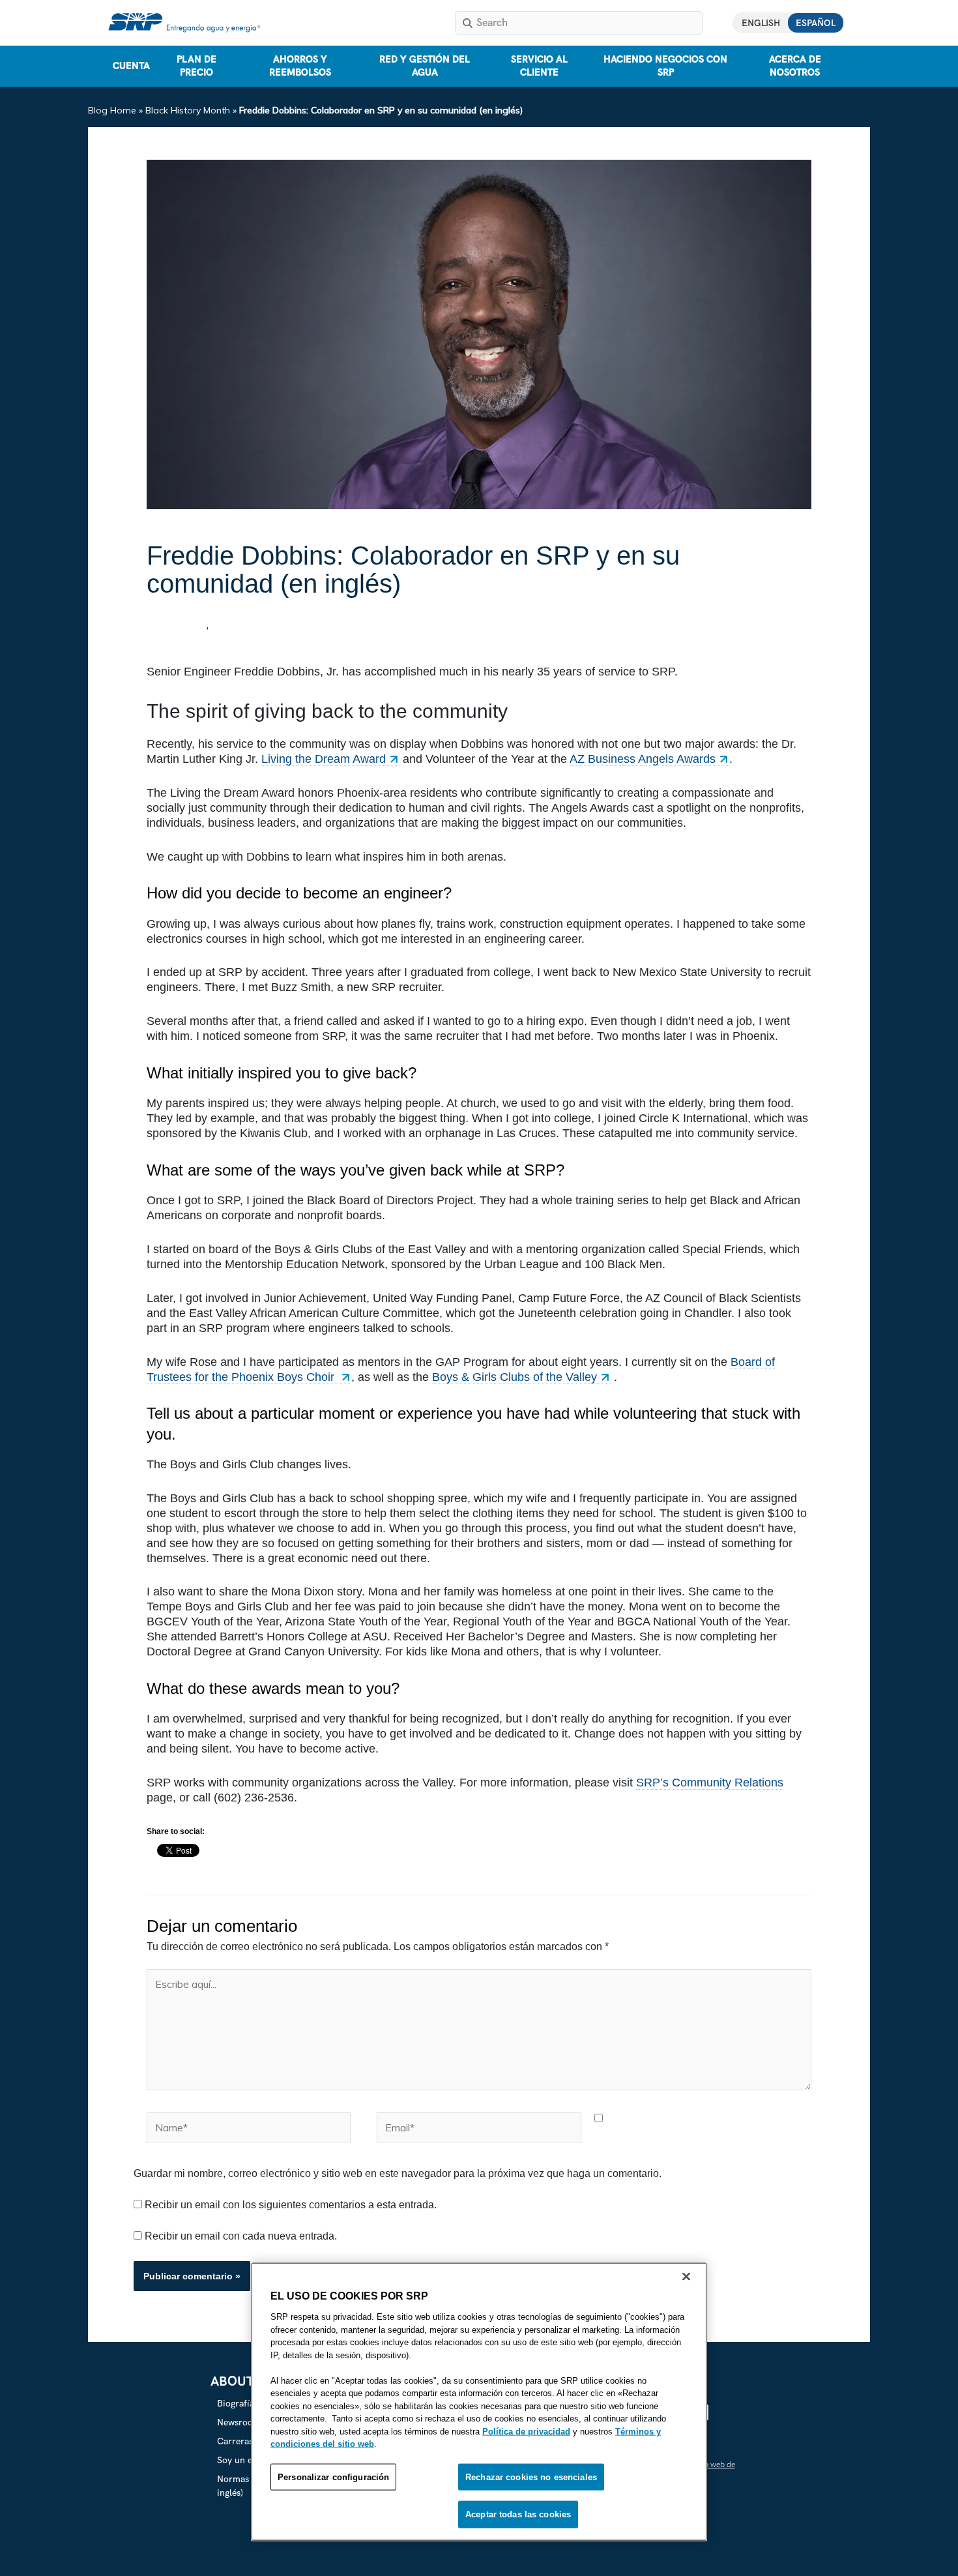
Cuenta (131, 66)
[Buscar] (468, 23)
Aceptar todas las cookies (518, 2514)
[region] (479, 2402)
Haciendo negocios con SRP (665, 66)
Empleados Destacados (271, 626)
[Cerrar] (686, 2277)
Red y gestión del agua (425, 66)
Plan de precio (196, 66)
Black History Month (188, 110)
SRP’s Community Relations (710, 1783)
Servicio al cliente (539, 66)
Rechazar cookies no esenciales (531, 2477)
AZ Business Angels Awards (643, 759)
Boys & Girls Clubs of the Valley (515, 1377)
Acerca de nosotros (795, 66)
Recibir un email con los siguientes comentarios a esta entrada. (291, 2205)
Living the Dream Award (324, 759)
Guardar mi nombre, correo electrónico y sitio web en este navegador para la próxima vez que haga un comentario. (398, 2173)
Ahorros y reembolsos (300, 66)
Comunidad (177, 626)
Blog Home (112, 110)
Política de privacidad (526, 2431)
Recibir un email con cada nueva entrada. (241, 2236)
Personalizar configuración (333, 2477)
